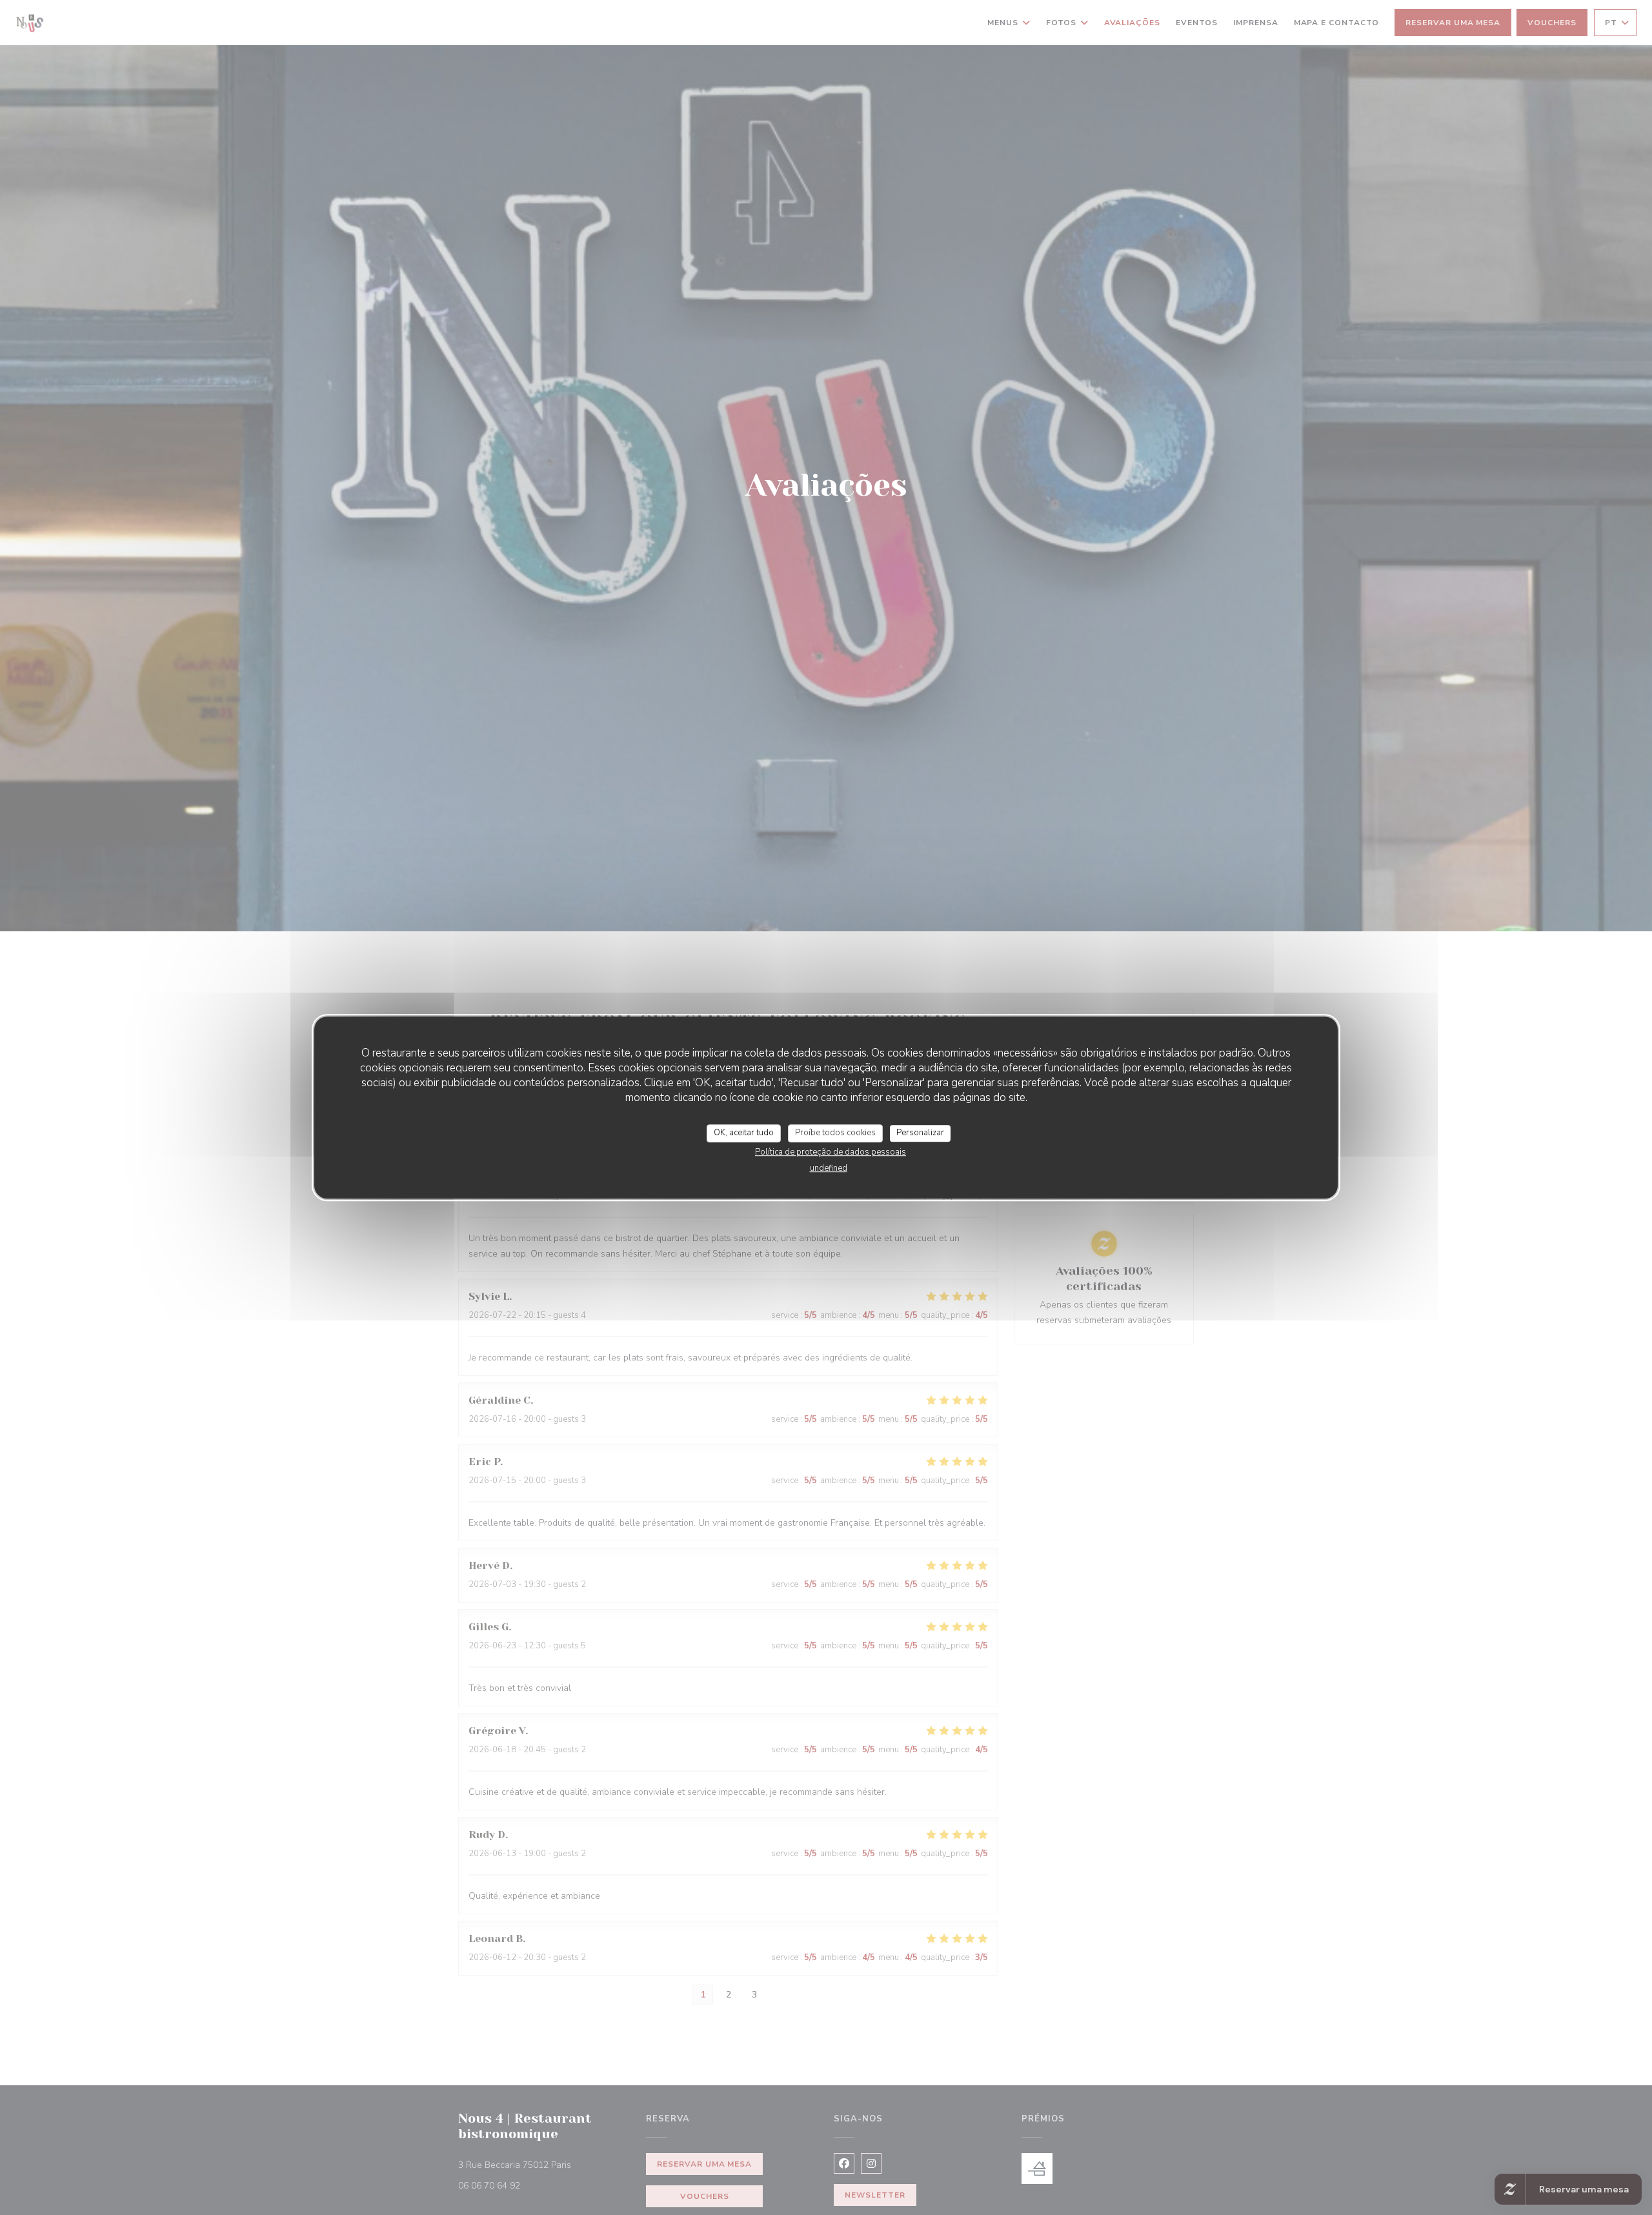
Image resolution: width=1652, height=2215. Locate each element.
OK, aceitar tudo (744, 1133)
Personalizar (920, 1133)
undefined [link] (829, 1168)
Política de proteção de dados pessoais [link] (831, 1152)
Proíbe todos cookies (835, 1133)
